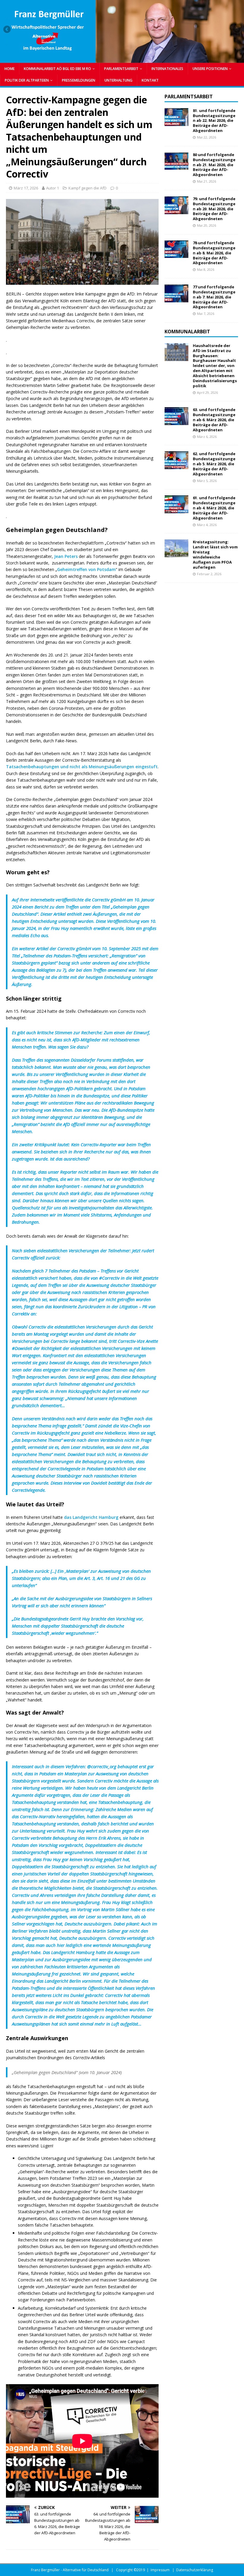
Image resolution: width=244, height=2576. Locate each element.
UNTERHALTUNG (118, 80)
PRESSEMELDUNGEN (79, 80)
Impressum (160, 2570)
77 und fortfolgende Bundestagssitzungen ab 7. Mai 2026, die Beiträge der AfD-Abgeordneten (214, 297)
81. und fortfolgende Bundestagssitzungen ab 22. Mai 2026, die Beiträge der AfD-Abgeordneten (214, 121)
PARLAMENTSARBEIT (121, 69)
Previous (7, 30)
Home (10, 69)
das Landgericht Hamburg (91, 1517)
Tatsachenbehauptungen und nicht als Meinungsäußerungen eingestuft (82, 767)
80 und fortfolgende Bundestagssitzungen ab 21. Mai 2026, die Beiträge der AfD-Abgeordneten (214, 165)
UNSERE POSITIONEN (210, 69)
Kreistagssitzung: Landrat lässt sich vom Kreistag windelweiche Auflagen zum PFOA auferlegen (215, 554)
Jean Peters (66, 556)
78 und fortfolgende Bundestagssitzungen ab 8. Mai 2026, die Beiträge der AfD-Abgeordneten (214, 253)
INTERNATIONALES (167, 69)
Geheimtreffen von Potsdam (86, 569)
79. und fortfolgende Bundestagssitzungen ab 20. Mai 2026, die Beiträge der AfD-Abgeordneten (214, 209)
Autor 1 (53, 188)
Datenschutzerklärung (195, 2570)
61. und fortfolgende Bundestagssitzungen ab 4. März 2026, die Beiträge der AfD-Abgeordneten (214, 508)
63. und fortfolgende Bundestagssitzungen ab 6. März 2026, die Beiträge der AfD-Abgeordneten (214, 420)
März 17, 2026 (26, 188)
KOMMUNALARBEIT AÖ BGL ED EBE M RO (57, 69)
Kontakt (150, 80)
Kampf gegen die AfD (87, 188)
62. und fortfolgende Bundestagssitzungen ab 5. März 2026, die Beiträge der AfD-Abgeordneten (214, 464)
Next (237, 30)
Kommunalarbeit (187, 332)
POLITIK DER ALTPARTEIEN (27, 80)
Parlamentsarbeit (189, 97)
